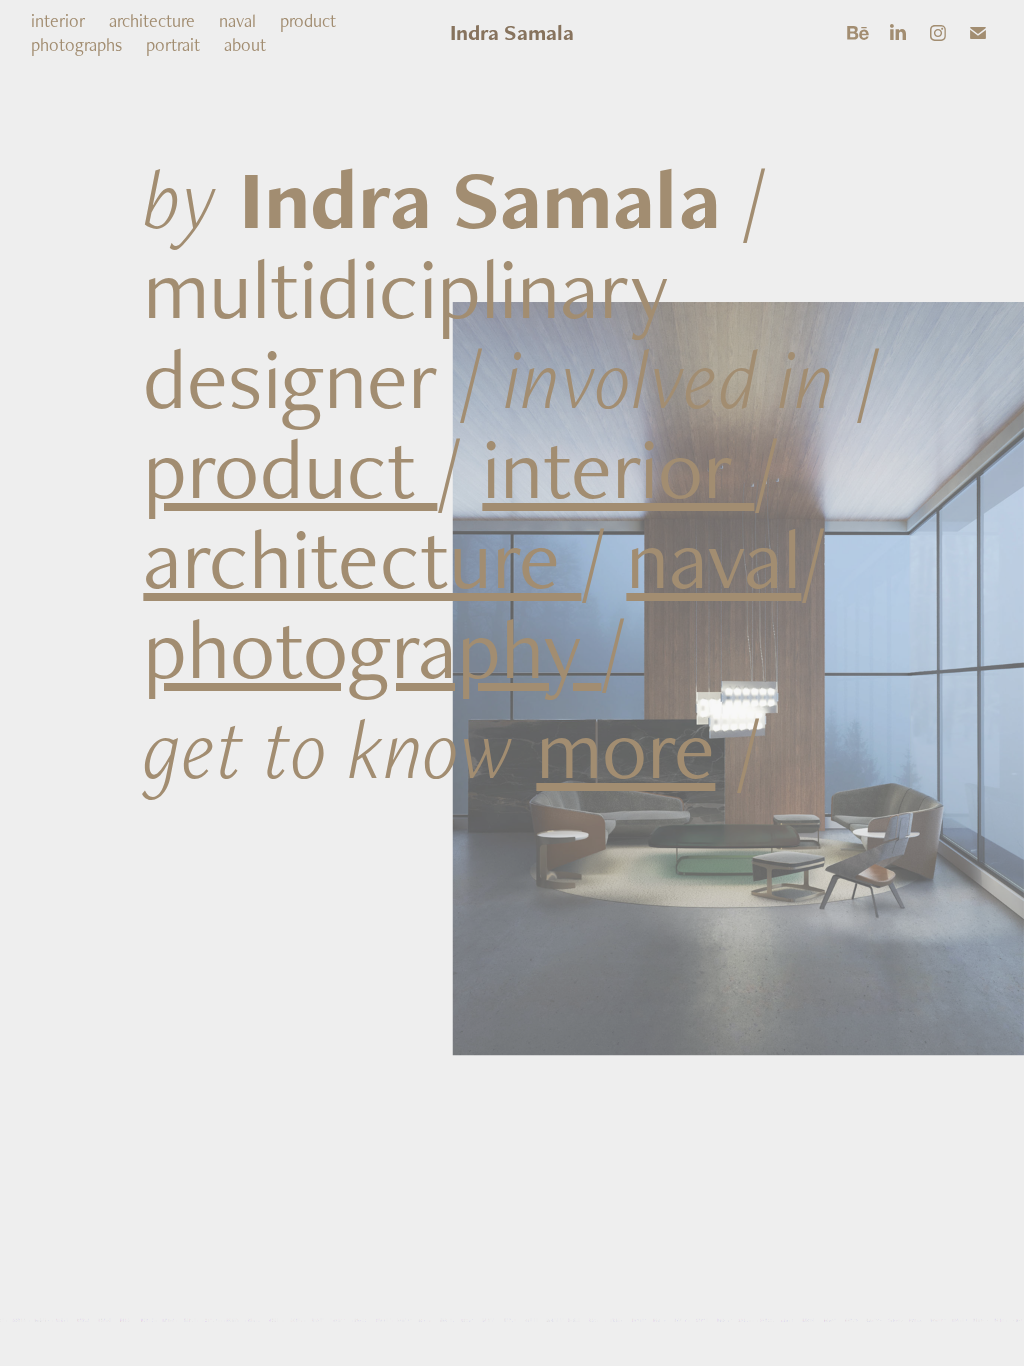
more (625, 747)
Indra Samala (512, 32)
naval (237, 20)
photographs (76, 44)
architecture (152, 20)
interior (58, 20)
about (245, 44)
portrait (173, 44)
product (308, 20)
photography (372, 647)
